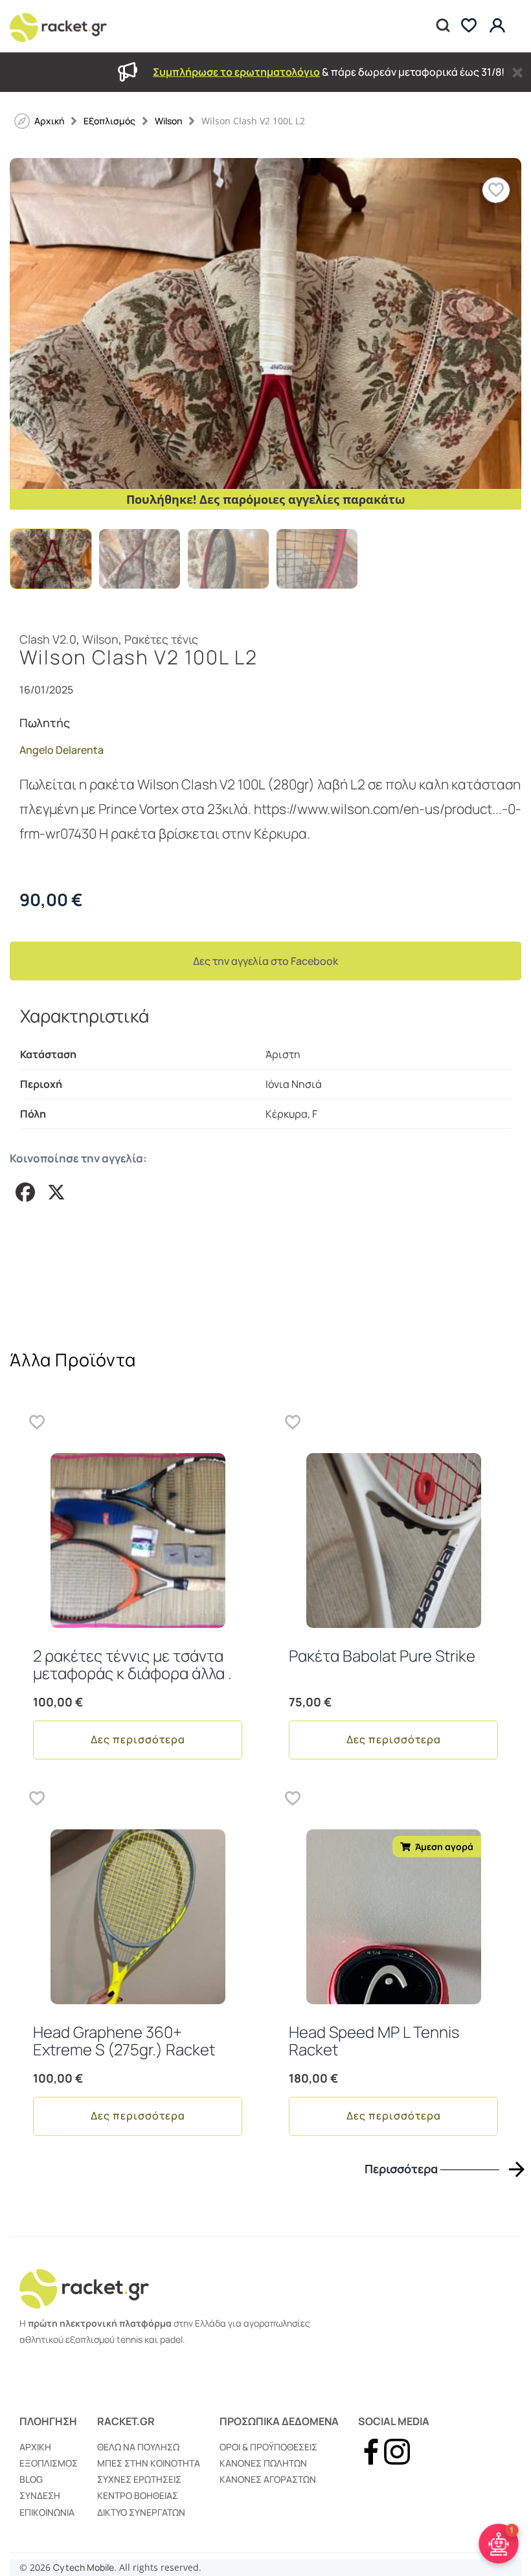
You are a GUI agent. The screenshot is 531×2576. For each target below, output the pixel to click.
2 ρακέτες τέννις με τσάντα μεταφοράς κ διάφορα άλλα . (132, 1664)
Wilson (168, 121)
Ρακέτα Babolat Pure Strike (382, 1655)
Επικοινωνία (47, 2512)
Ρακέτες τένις (161, 639)
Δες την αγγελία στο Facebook (265, 961)
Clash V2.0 (48, 639)
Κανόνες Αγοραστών (268, 2479)
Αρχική (35, 2447)
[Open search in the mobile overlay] (442, 26)
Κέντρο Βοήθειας (138, 2495)
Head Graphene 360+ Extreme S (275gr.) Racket (124, 2040)
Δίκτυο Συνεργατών (141, 2512)
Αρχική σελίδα (49, 121)
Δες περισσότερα (138, 1739)
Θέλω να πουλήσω (138, 2447)
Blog (31, 2479)
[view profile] (499, 26)
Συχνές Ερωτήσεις (139, 2479)
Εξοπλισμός (109, 121)
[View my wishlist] (469, 26)
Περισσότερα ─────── (432, 2169)
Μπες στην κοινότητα (149, 2463)
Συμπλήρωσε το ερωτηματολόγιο (236, 72)
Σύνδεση (40, 2495)
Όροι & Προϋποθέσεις (268, 2447)
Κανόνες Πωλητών (263, 2463)
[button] (496, 190)
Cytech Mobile (84, 2567)
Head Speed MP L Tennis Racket (374, 2040)
